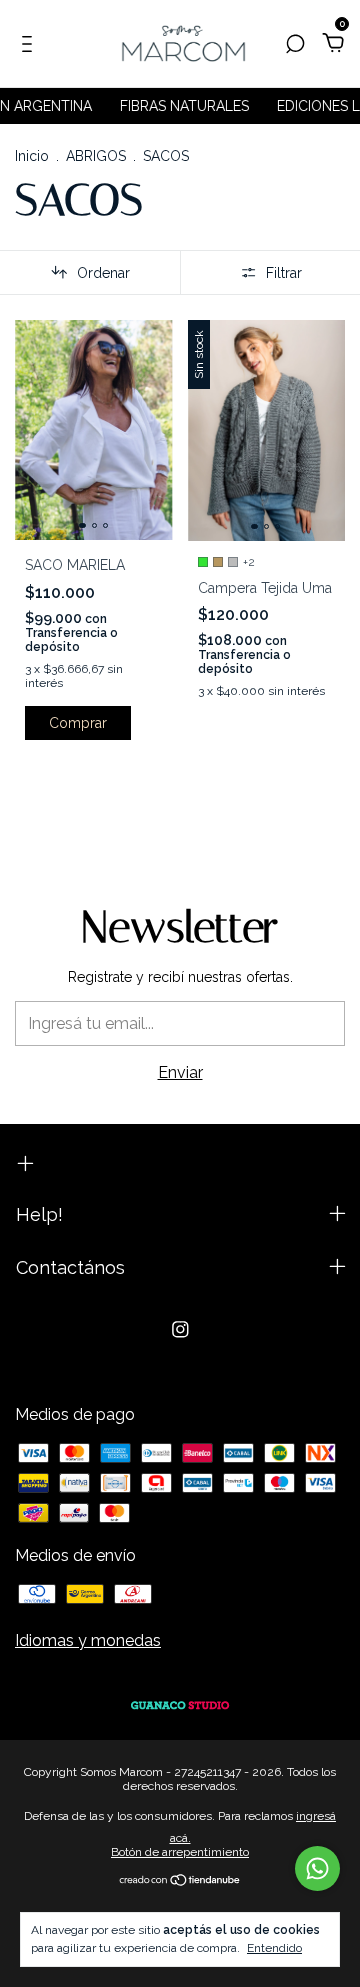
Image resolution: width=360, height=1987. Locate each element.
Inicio (32, 156)
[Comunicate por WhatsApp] (317, 1868)
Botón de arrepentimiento (180, 1852)
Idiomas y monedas (88, 1640)
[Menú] (30, 44)
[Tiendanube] (180, 1881)
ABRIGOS (96, 156)
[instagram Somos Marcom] (180, 1329)
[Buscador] (295, 44)
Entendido (274, 1948)
